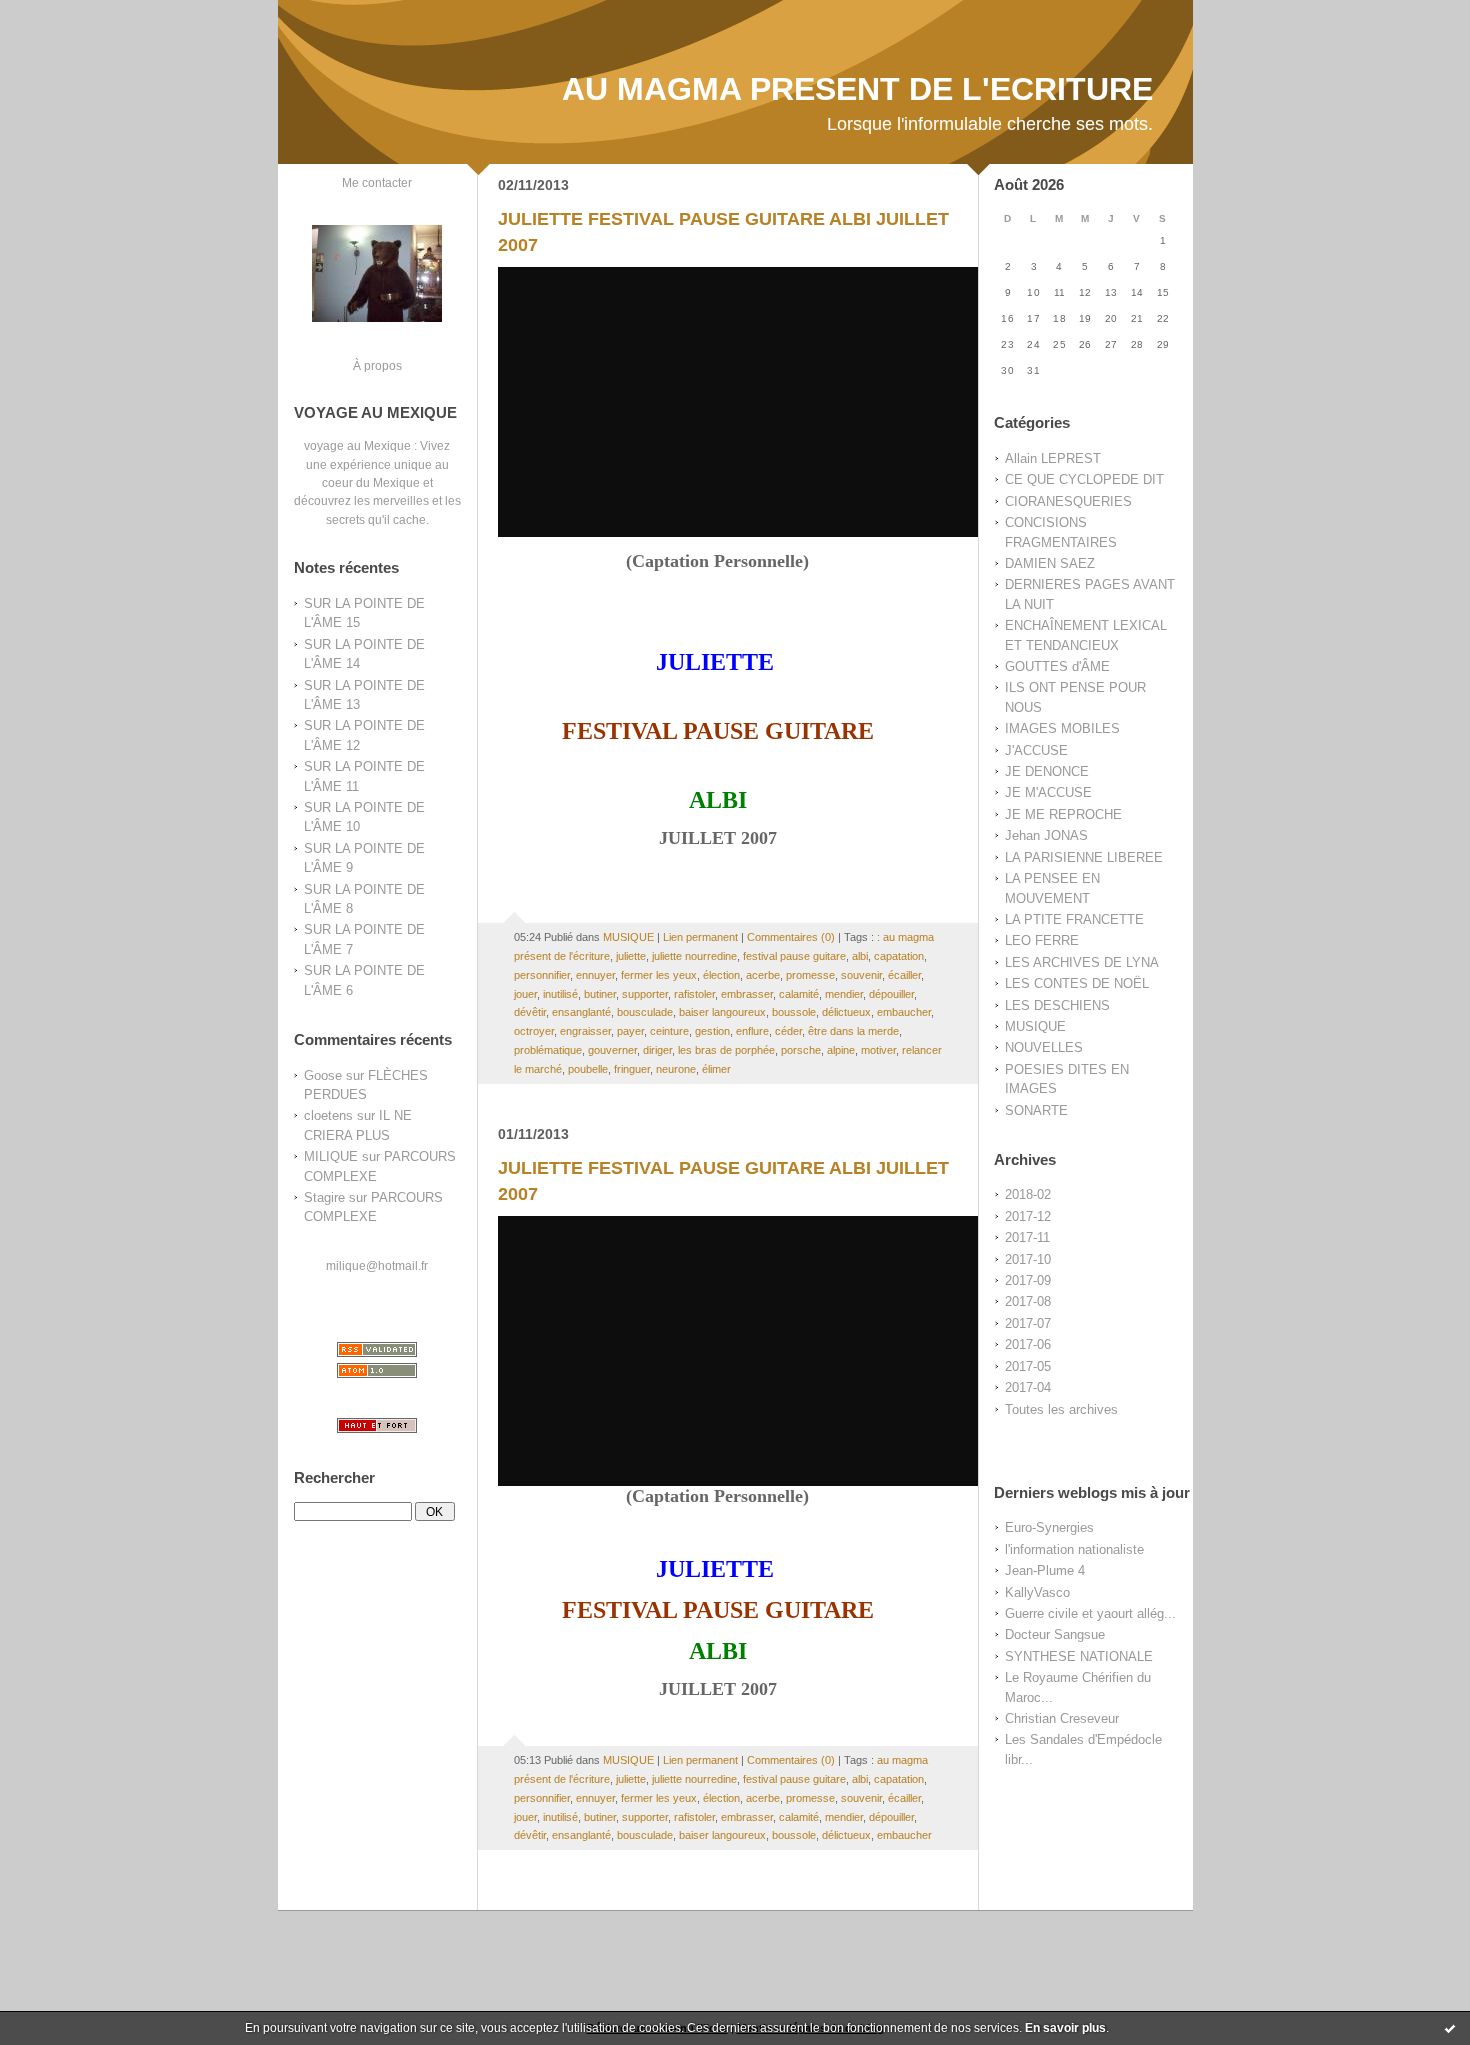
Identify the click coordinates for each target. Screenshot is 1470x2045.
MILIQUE (331, 1156)
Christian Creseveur (1062, 1718)
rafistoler (694, 994)
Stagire (324, 1197)
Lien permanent (700, 937)
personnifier (542, 975)
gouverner (612, 1050)
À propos (377, 365)
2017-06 (1028, 1344)
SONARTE (1036, 1110)
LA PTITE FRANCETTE (1074, 919)
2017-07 (1028, 1323)
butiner (600, 994)
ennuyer (595, 975)
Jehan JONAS (1046, 835)
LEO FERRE (1042, 940)
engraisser (585, 1031)
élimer (716, 1069)
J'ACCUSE (1036, 750)
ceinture (669, 1031)
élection (721, 975)
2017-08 (1028, 1301)
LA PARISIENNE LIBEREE (1084, 857)
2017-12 (1028, 1216)
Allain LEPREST (1053, 458)
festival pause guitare (794, 956)
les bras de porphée (726, 1050)
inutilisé (560, 994)
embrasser (747, 994)
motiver (878, 1050)
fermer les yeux (659, 975)
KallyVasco (1037, 1592)
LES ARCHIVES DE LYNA (1082, 962)
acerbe (763, 975)
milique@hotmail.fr (377, 1265)
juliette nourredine (694, 956)
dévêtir (530, 1012)
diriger (657, 1050)
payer (630, 1031)
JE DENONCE (1047, 771)
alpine (841, 1050)
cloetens (328, 1115)
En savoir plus (1065, 2028)
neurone (676, 1069)
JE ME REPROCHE (1063, 814)
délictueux (846, 1012)
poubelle (588, 1069)
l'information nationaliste (1074, 1549)
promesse (810, 975)
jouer (525, 994)
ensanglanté (581, 1012)
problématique (548, 1050)
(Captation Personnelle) (717, 561)
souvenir (861, 975)
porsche (801, 1050)
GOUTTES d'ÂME (1057, 666)
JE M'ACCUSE (1048, 792)
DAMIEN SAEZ (1050, 563)
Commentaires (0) (791, 937)
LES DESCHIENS (1057, 1005)
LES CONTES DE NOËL (1077, 983)
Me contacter (377, 182)
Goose (323, 1075)
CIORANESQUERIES (1068, 501)
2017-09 (1028, 1280)
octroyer (534, 1031)
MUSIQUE (1035, 1026)
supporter (645, 994)
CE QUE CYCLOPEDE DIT (1084, 479)
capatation (899, 956)
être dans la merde (853, 1031)
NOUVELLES (1044, 1047)
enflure (752, 1031)
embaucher (904, 1012)
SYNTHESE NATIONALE (1079, 1656)
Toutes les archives (1061, 1409)
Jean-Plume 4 (1045, 1570)
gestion (712, 1031)
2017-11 (1027, 1237)
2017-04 (1028, 1387)
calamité (799, 994)
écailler (904, 975)
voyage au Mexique (357, 445)
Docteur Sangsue (1055, 1634)
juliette (631, 956)
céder (788, 1031)
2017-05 (1028, 1366)
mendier (844, 994)
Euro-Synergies (1049, 1527)
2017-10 (1028, 1259)
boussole (794, 1012)
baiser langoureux (722, 1012)
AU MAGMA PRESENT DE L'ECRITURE (857, 89)
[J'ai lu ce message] (1450, 2028)
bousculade (645, 1012)
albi (860, 956)
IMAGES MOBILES (1062, 728)
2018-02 (1028, 1194)
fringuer (632, 1069)
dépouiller (891, 994)
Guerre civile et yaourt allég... (1090, 1613)
